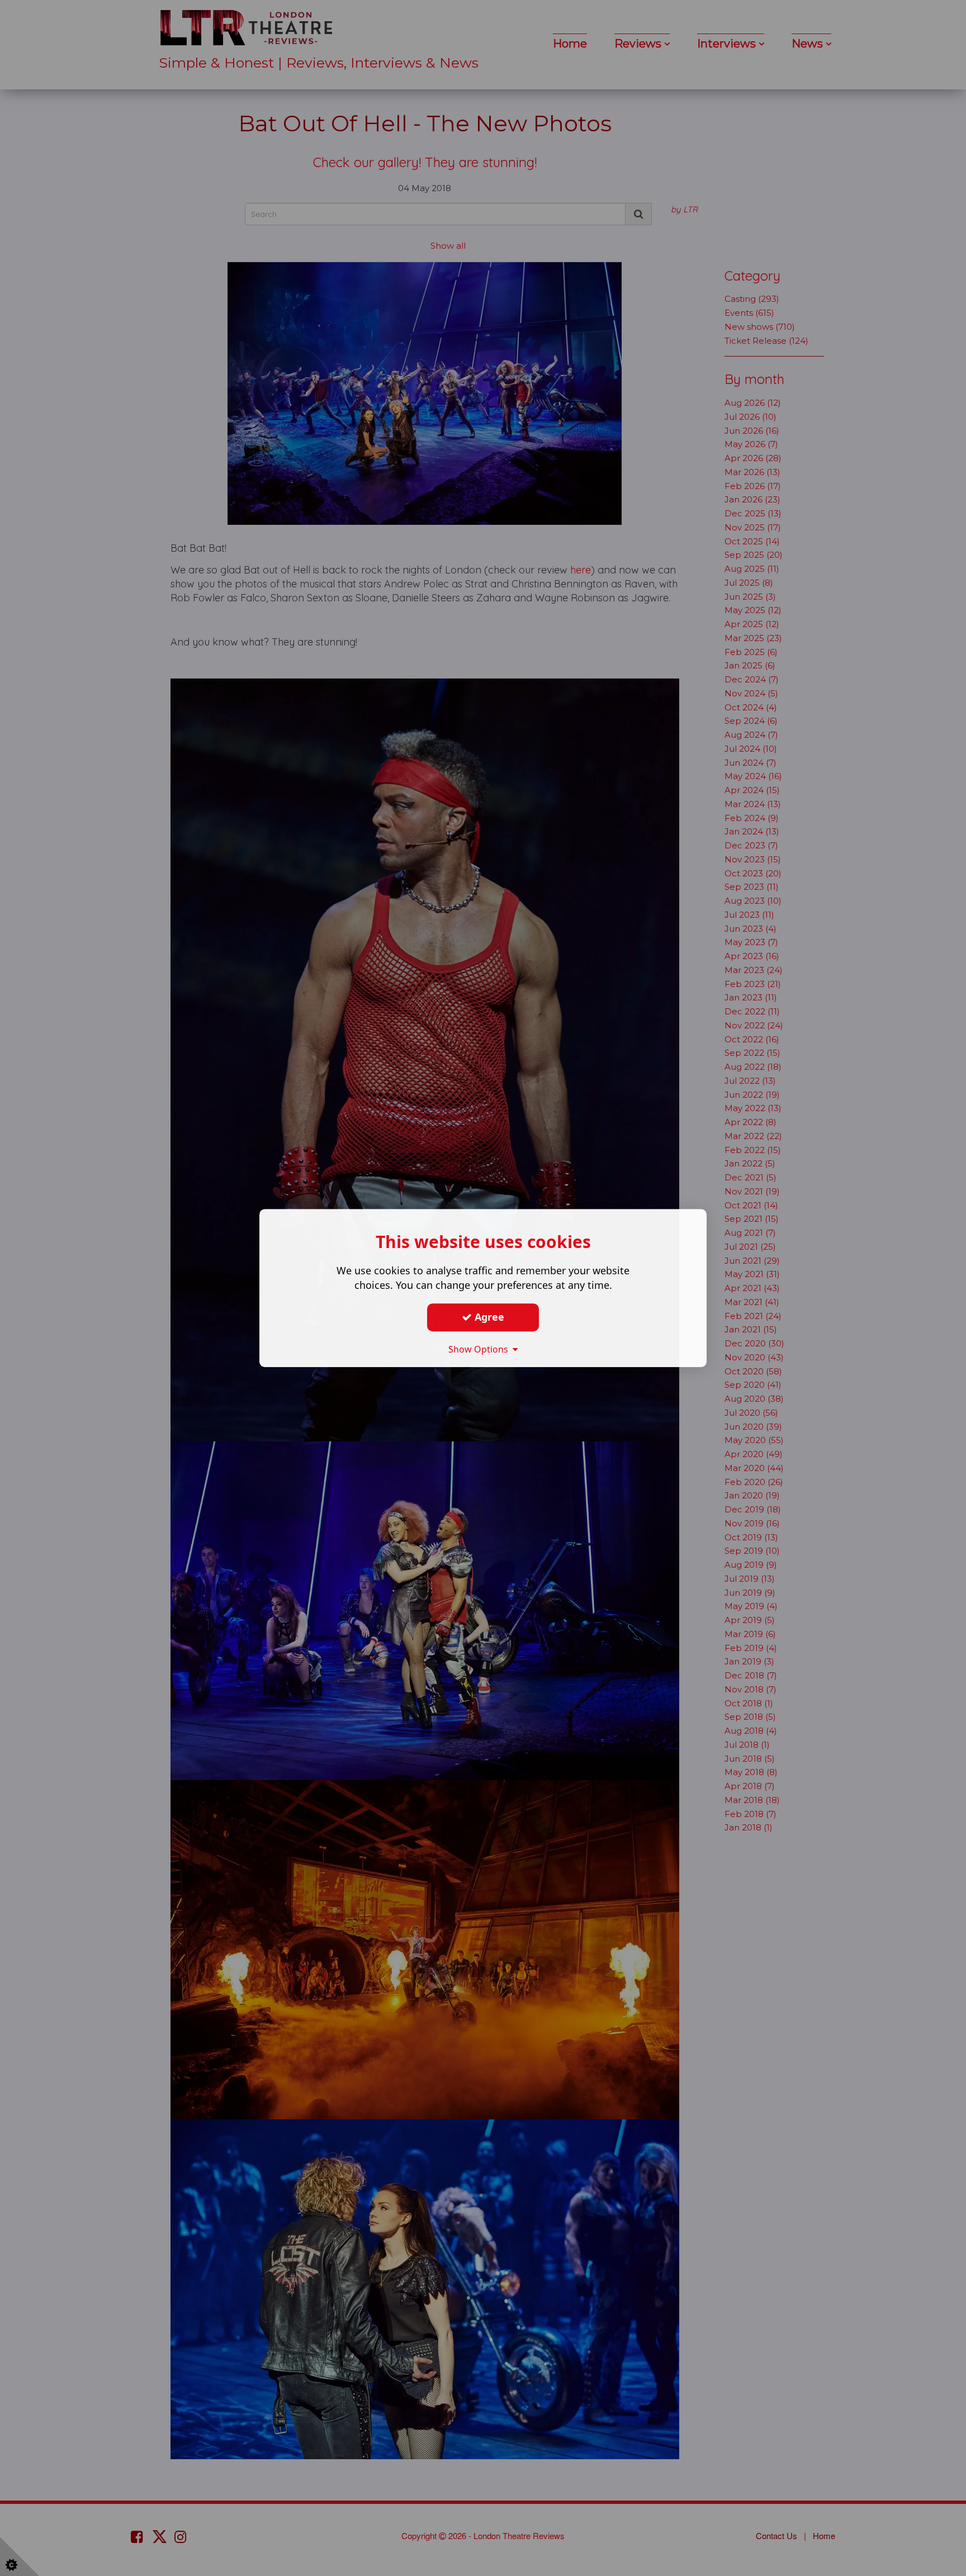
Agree (488, 1317)
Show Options (480, 1349)
